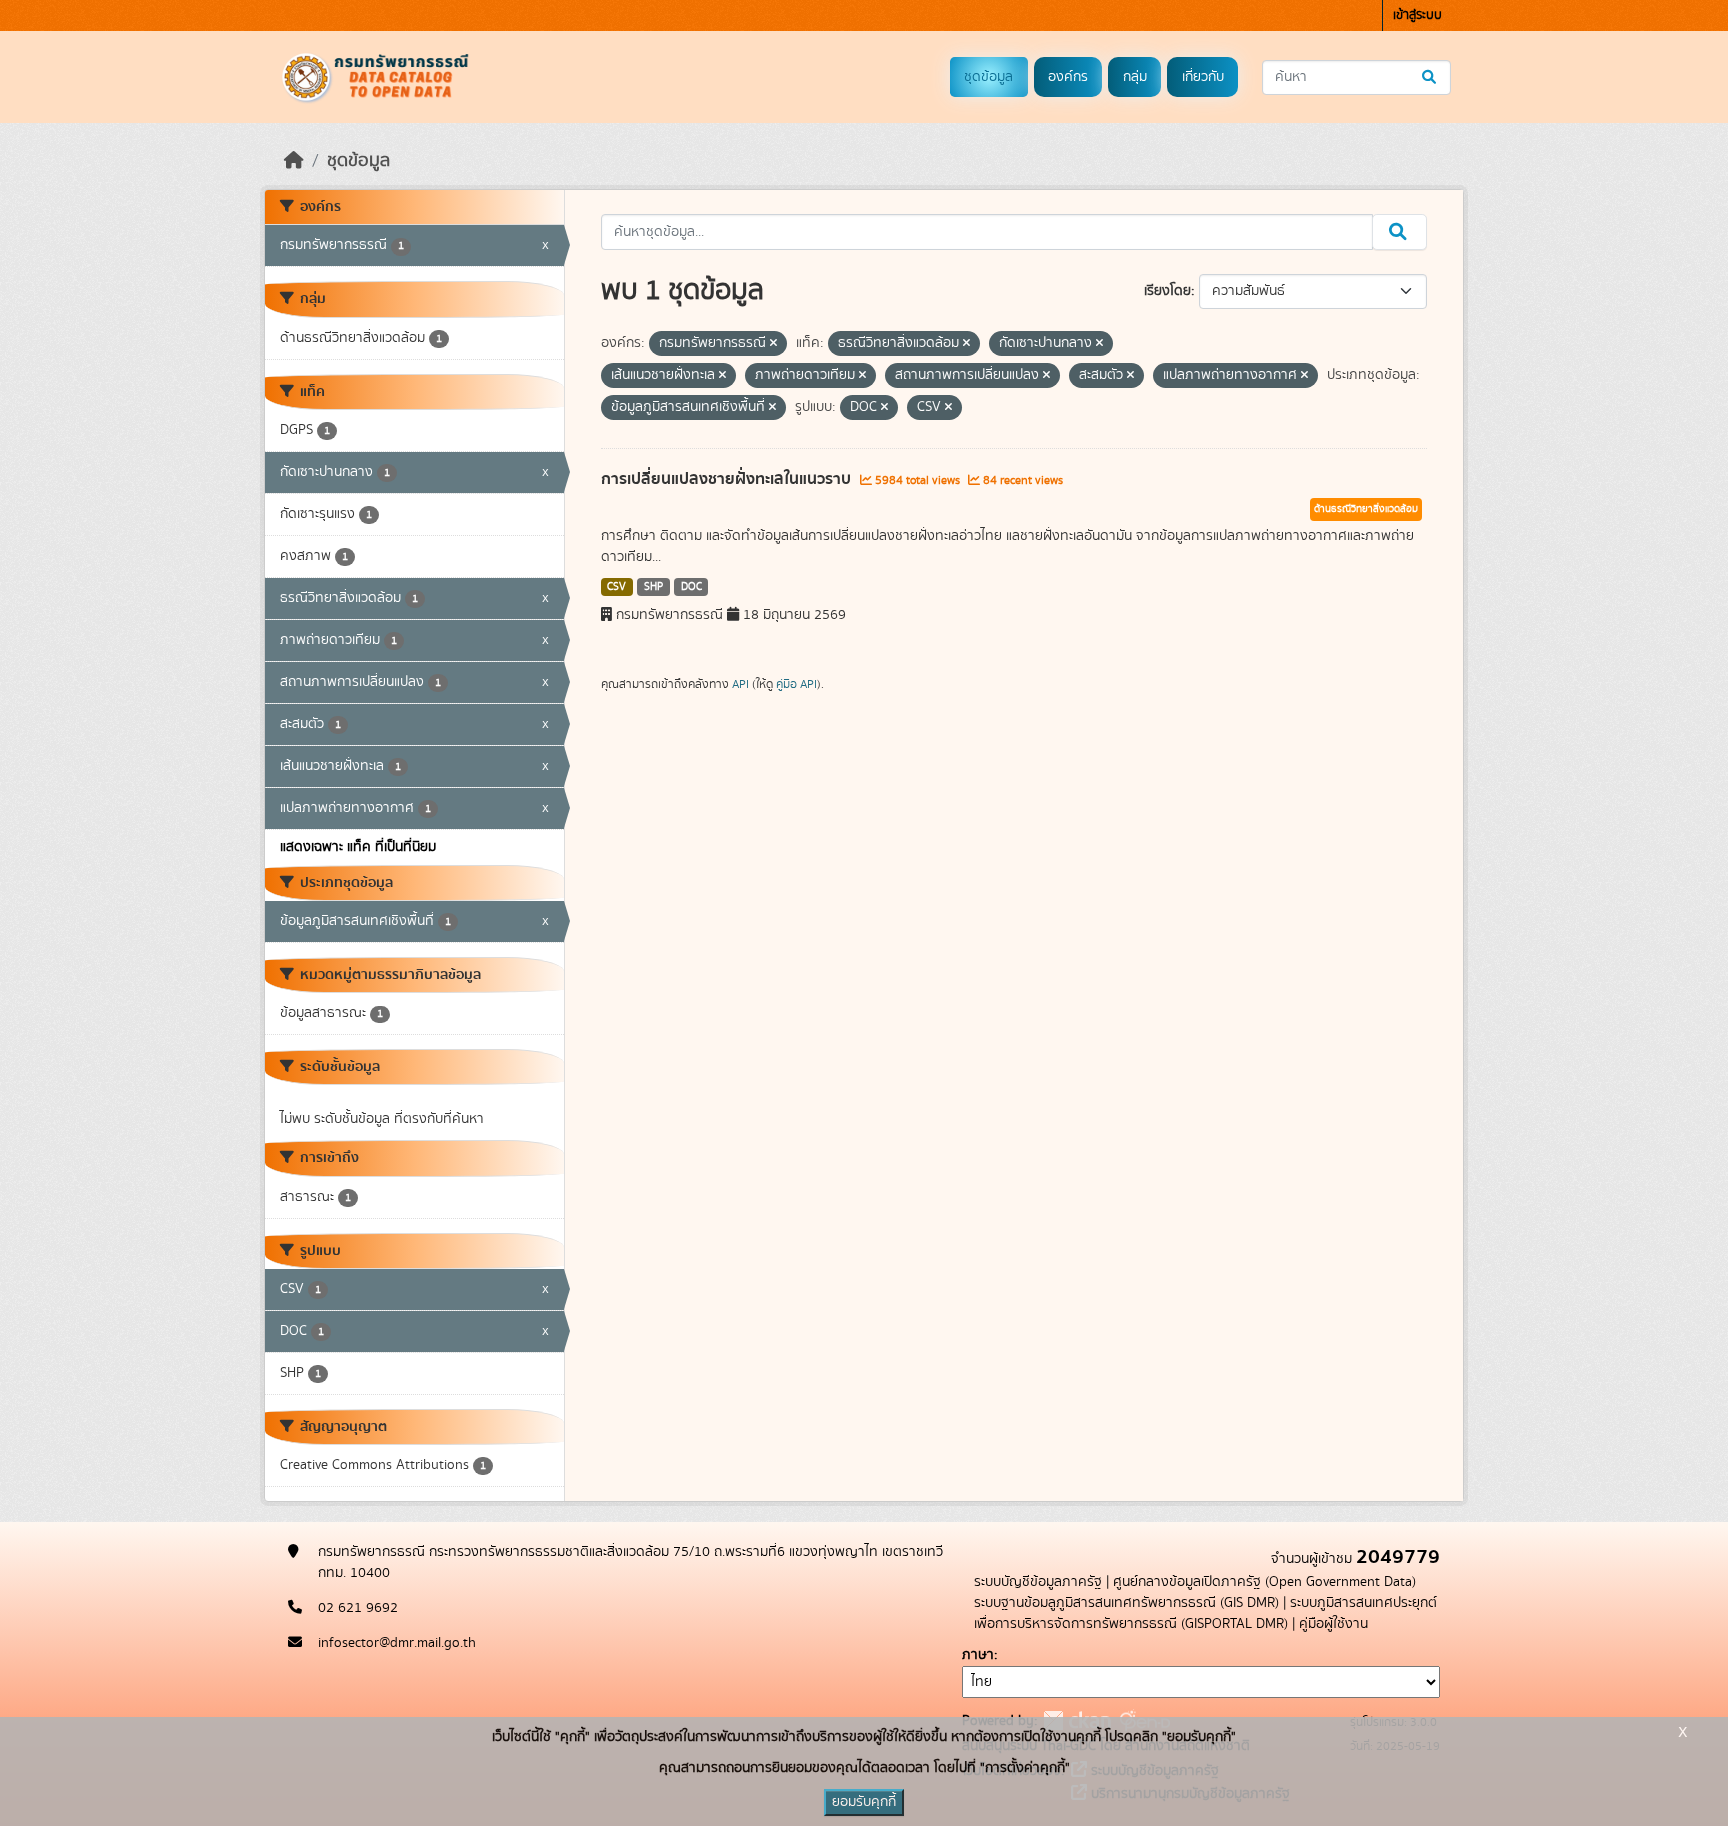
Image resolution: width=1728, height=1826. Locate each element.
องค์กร (1068, 77)
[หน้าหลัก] (294, 161)
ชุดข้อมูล (988, 77)
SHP (653, 587)
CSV (616, 587)
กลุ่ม (1135, 77)
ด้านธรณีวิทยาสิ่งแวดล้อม (1366, 509)
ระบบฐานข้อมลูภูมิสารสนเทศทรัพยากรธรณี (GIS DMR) (1126, 1603)
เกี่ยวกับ (1203, 77)
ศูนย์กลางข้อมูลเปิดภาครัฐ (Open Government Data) (1264, 1582)
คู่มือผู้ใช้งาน (1333, 1624)
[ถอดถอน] (773, 344)
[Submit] (1430, 77)
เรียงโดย (1167, 291)
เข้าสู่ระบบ (1417, 15)
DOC (691, 587)
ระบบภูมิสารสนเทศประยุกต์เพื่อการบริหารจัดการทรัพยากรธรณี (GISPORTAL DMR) (1205, 1613)
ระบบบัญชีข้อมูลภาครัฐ (1038, 1582)
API (740, 684)
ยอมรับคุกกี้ (864, 1802)
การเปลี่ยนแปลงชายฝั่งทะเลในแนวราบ (728, 479)
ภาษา (978, 1655)
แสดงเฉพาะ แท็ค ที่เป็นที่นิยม (358, 847)
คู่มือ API (796, 684)
